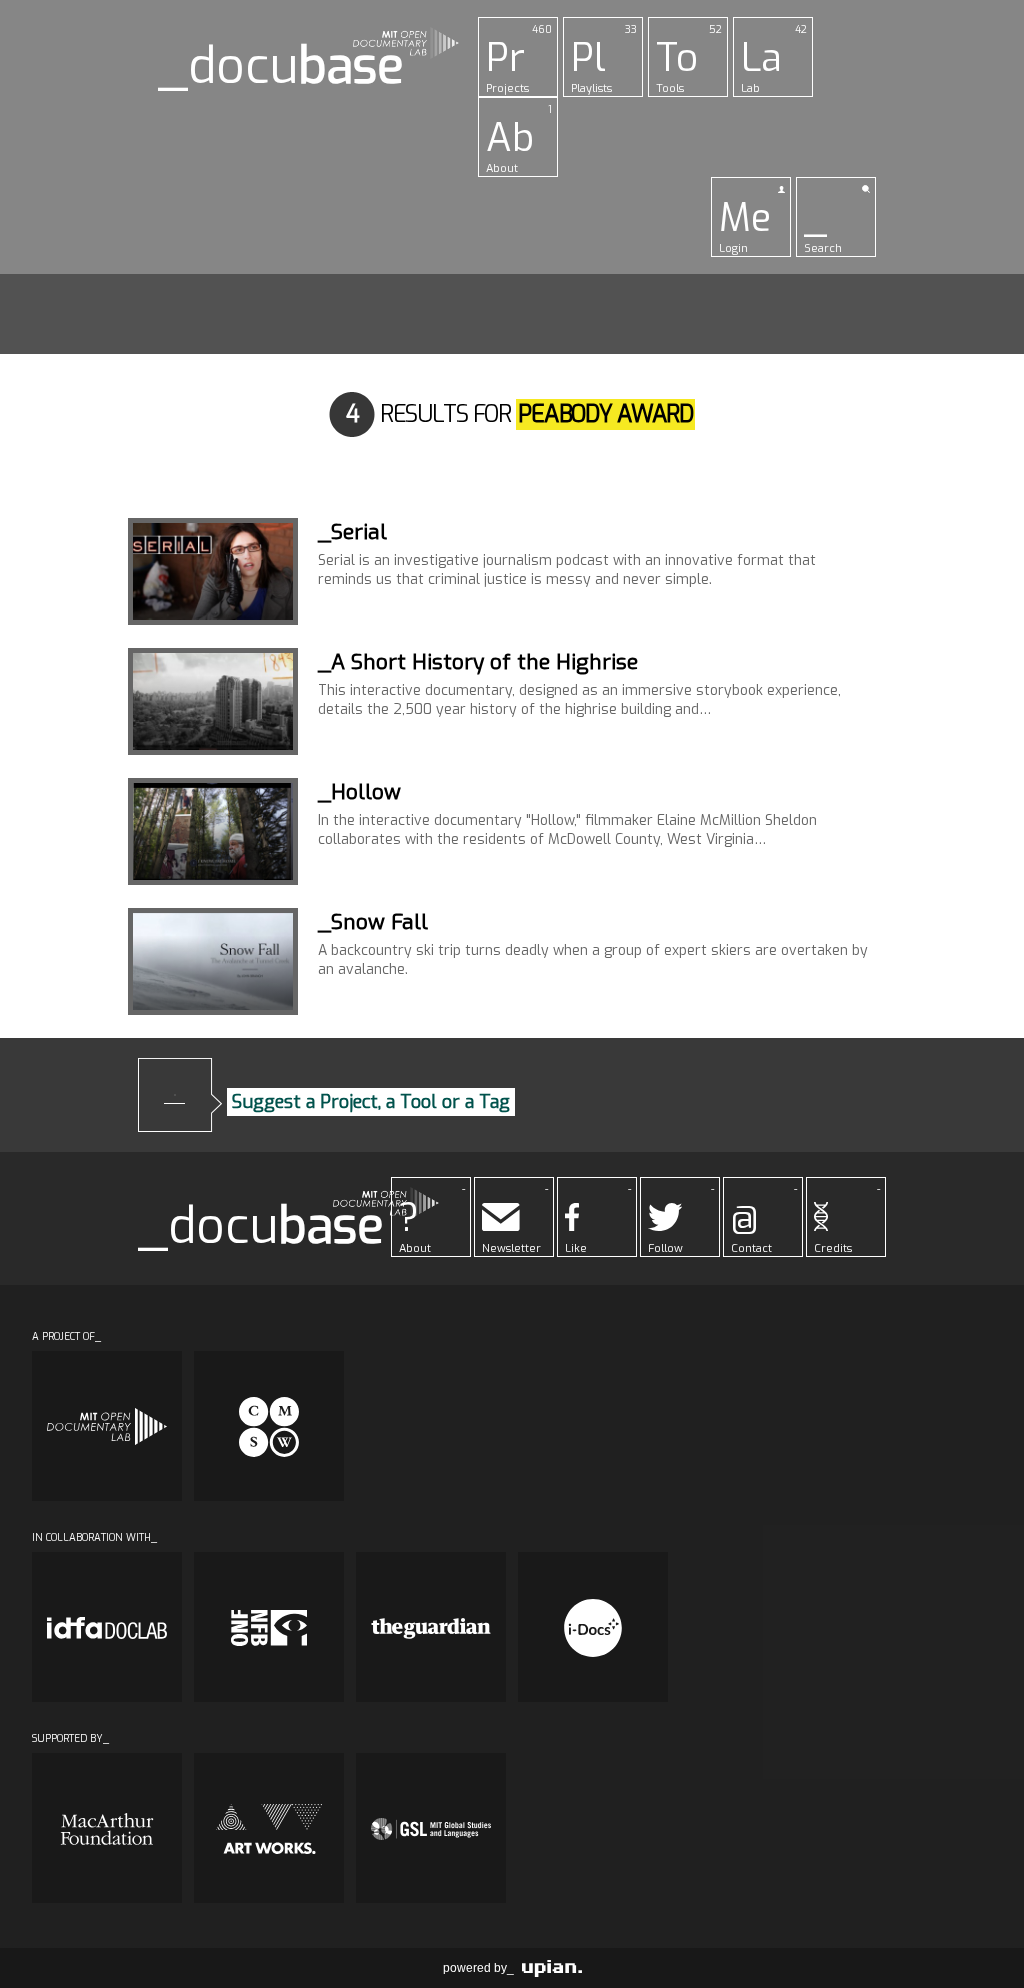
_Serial (352, 532)
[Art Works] (269, 1828)
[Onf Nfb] (269, 1627)
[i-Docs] (593, 1627)
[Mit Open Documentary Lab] (107, 1426)
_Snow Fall (373, 922)
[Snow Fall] (213, 961)
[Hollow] (213, 831)
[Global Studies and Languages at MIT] (431, 1828)
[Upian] (552, 1968)
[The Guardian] (431, 1627)
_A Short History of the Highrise (478, 662)
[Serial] (213, 571)
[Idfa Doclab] (107, 1627)
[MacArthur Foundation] (107, 1828)
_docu (281, 66)
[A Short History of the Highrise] (213, 701)
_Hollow (359, 792)
